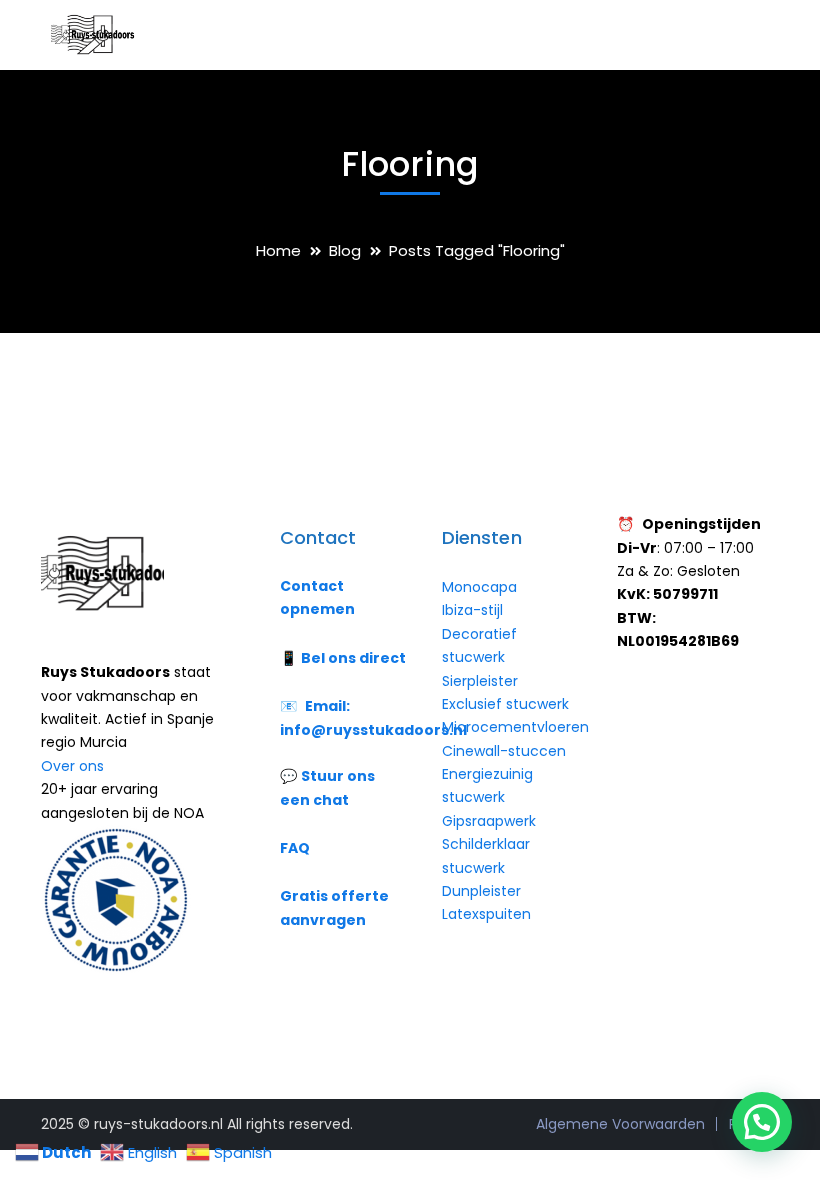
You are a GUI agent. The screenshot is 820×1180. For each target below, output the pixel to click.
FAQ (295, 848)
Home (278, 250)
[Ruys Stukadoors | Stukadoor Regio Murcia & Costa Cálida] (91, 33)
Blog (345, 250)
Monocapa (479, 587)
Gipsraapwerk (489, 821)
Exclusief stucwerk (505, 704)
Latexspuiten (486, 914)
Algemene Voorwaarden (620, 1124)
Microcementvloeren (515, 727)
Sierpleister (480, 681)
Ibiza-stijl (472, 610)
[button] (762, 1122)
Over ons (72, 766)
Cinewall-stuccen (506, 751)
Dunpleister (481, 891)
